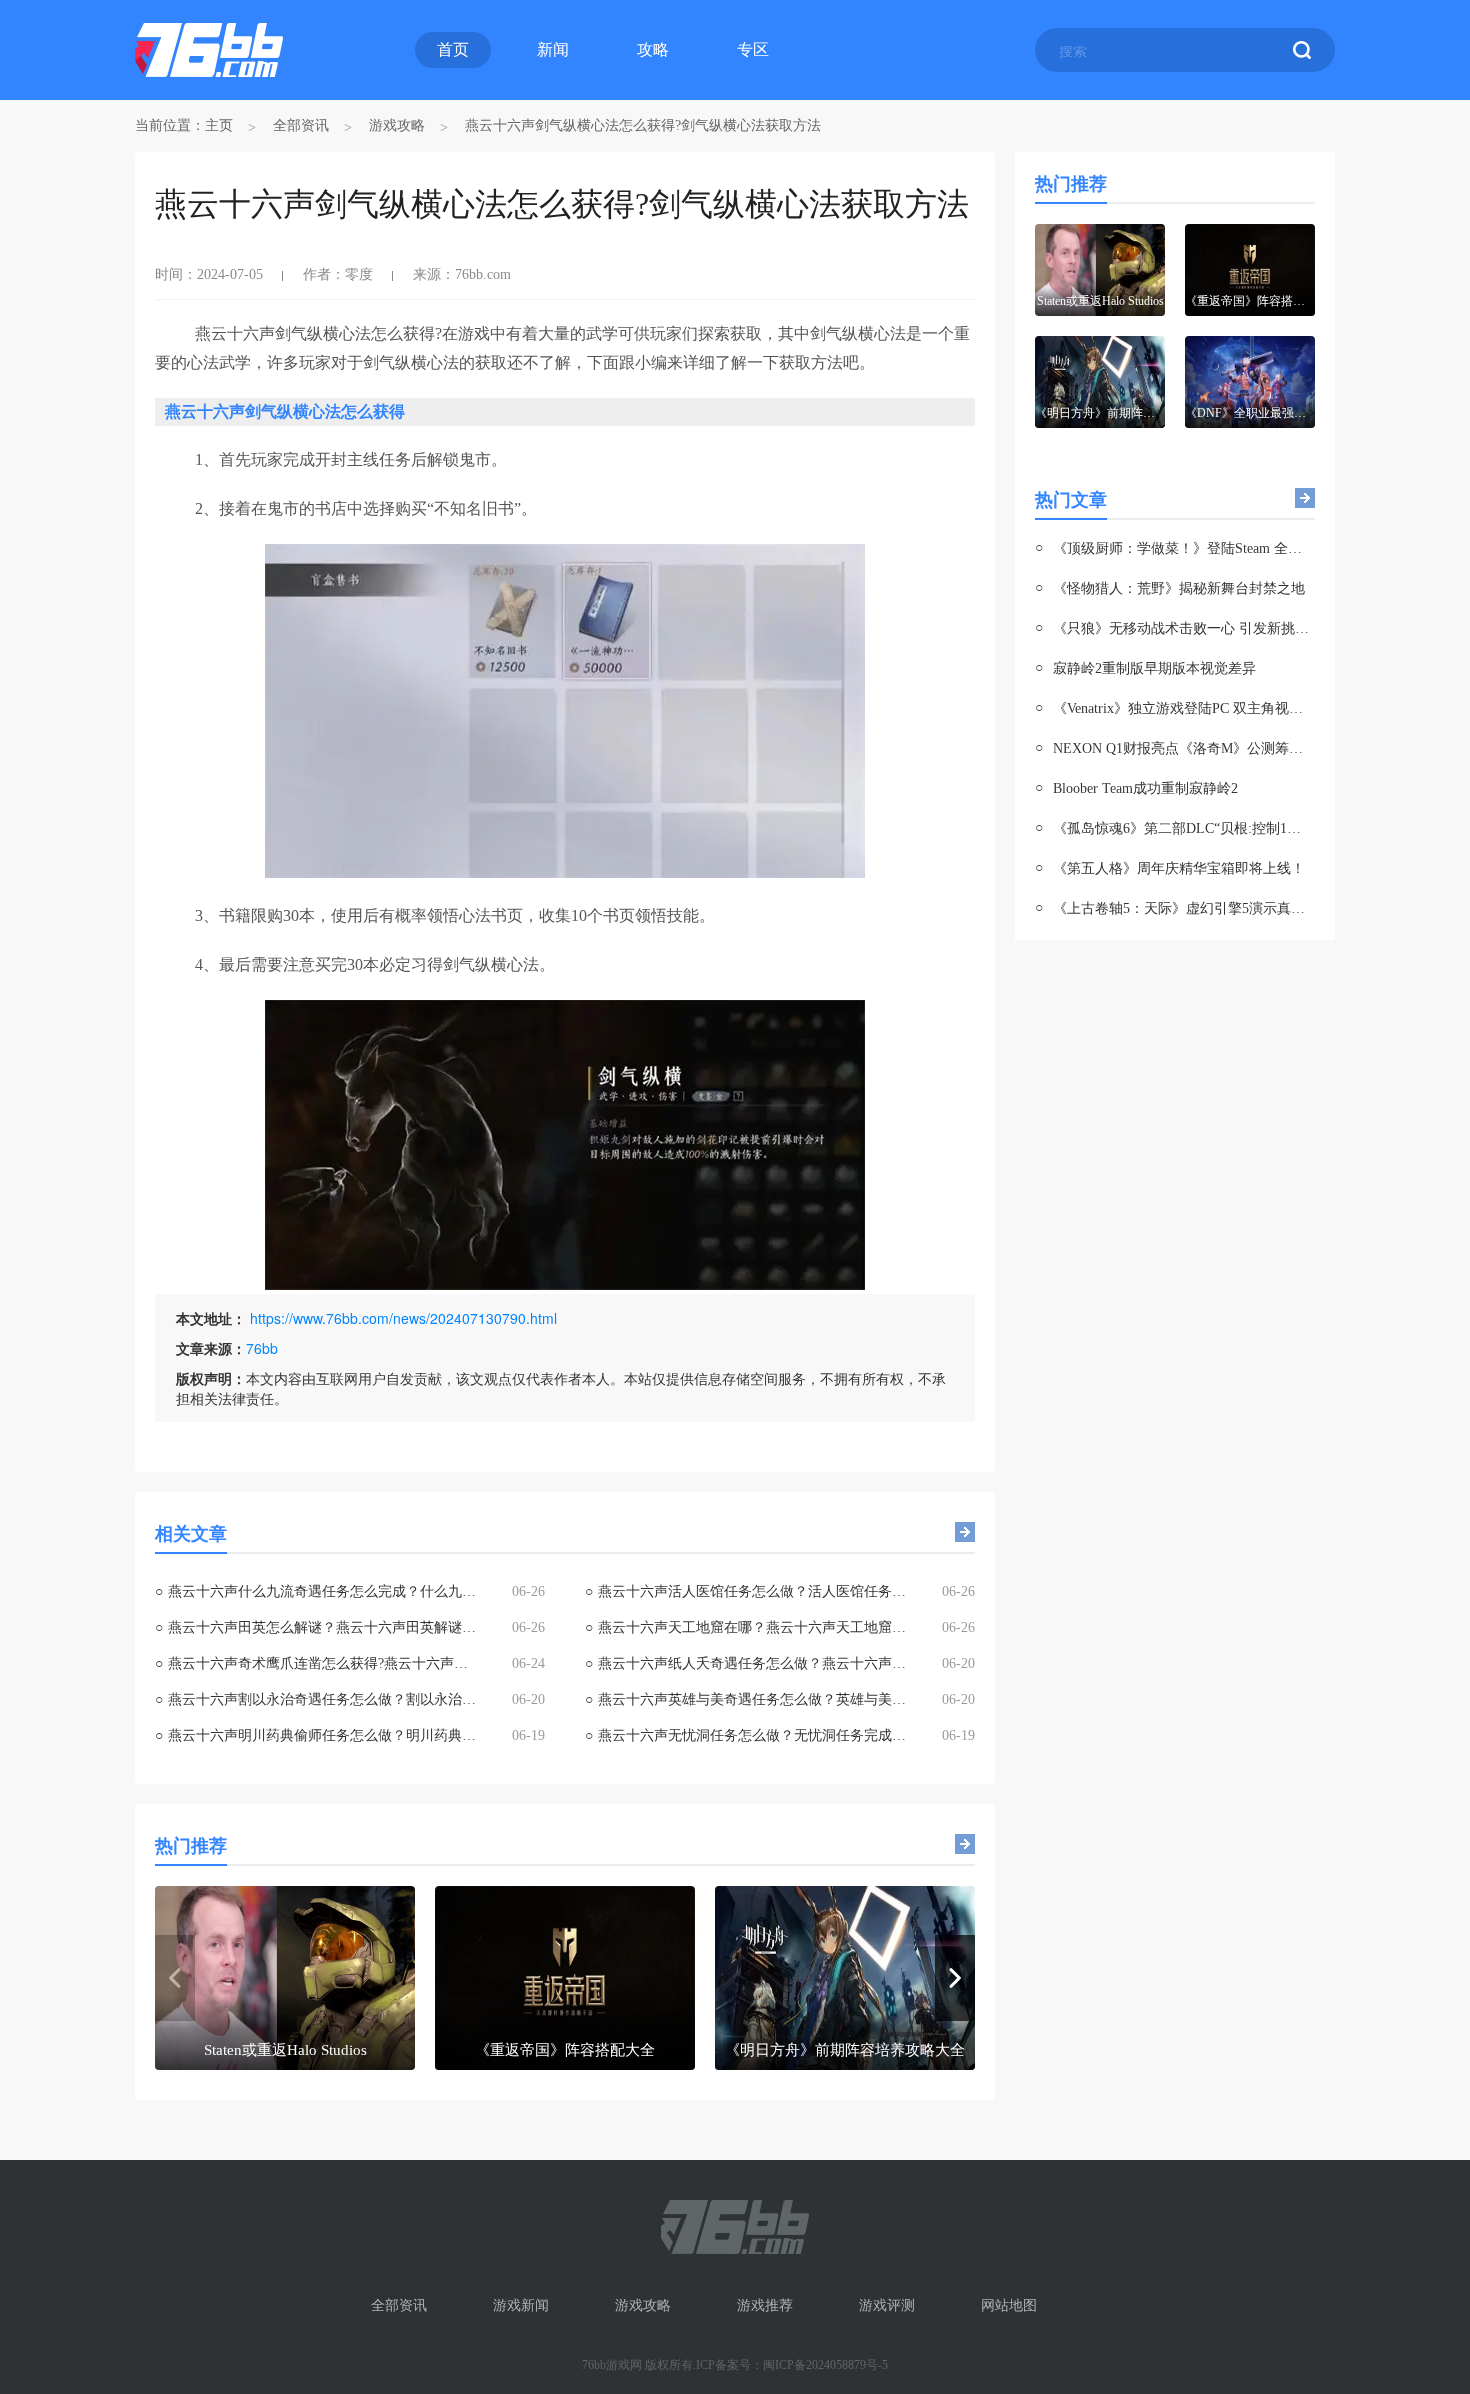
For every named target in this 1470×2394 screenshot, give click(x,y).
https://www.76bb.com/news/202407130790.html (403, 1318)
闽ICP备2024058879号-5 (825, 2365)
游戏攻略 (397, 125)
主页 (219, 125)
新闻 (553, 49)
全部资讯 (301, 125)
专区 (753, 49)
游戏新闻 (521, 2305)
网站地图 (1009, 2305)
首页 (453, 49)
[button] (955, 1978)
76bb (262, 1348)
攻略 (653, 49)
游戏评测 (887, 2305)
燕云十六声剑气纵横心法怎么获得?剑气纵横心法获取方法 (643, 125)
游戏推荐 (765, 2305)
